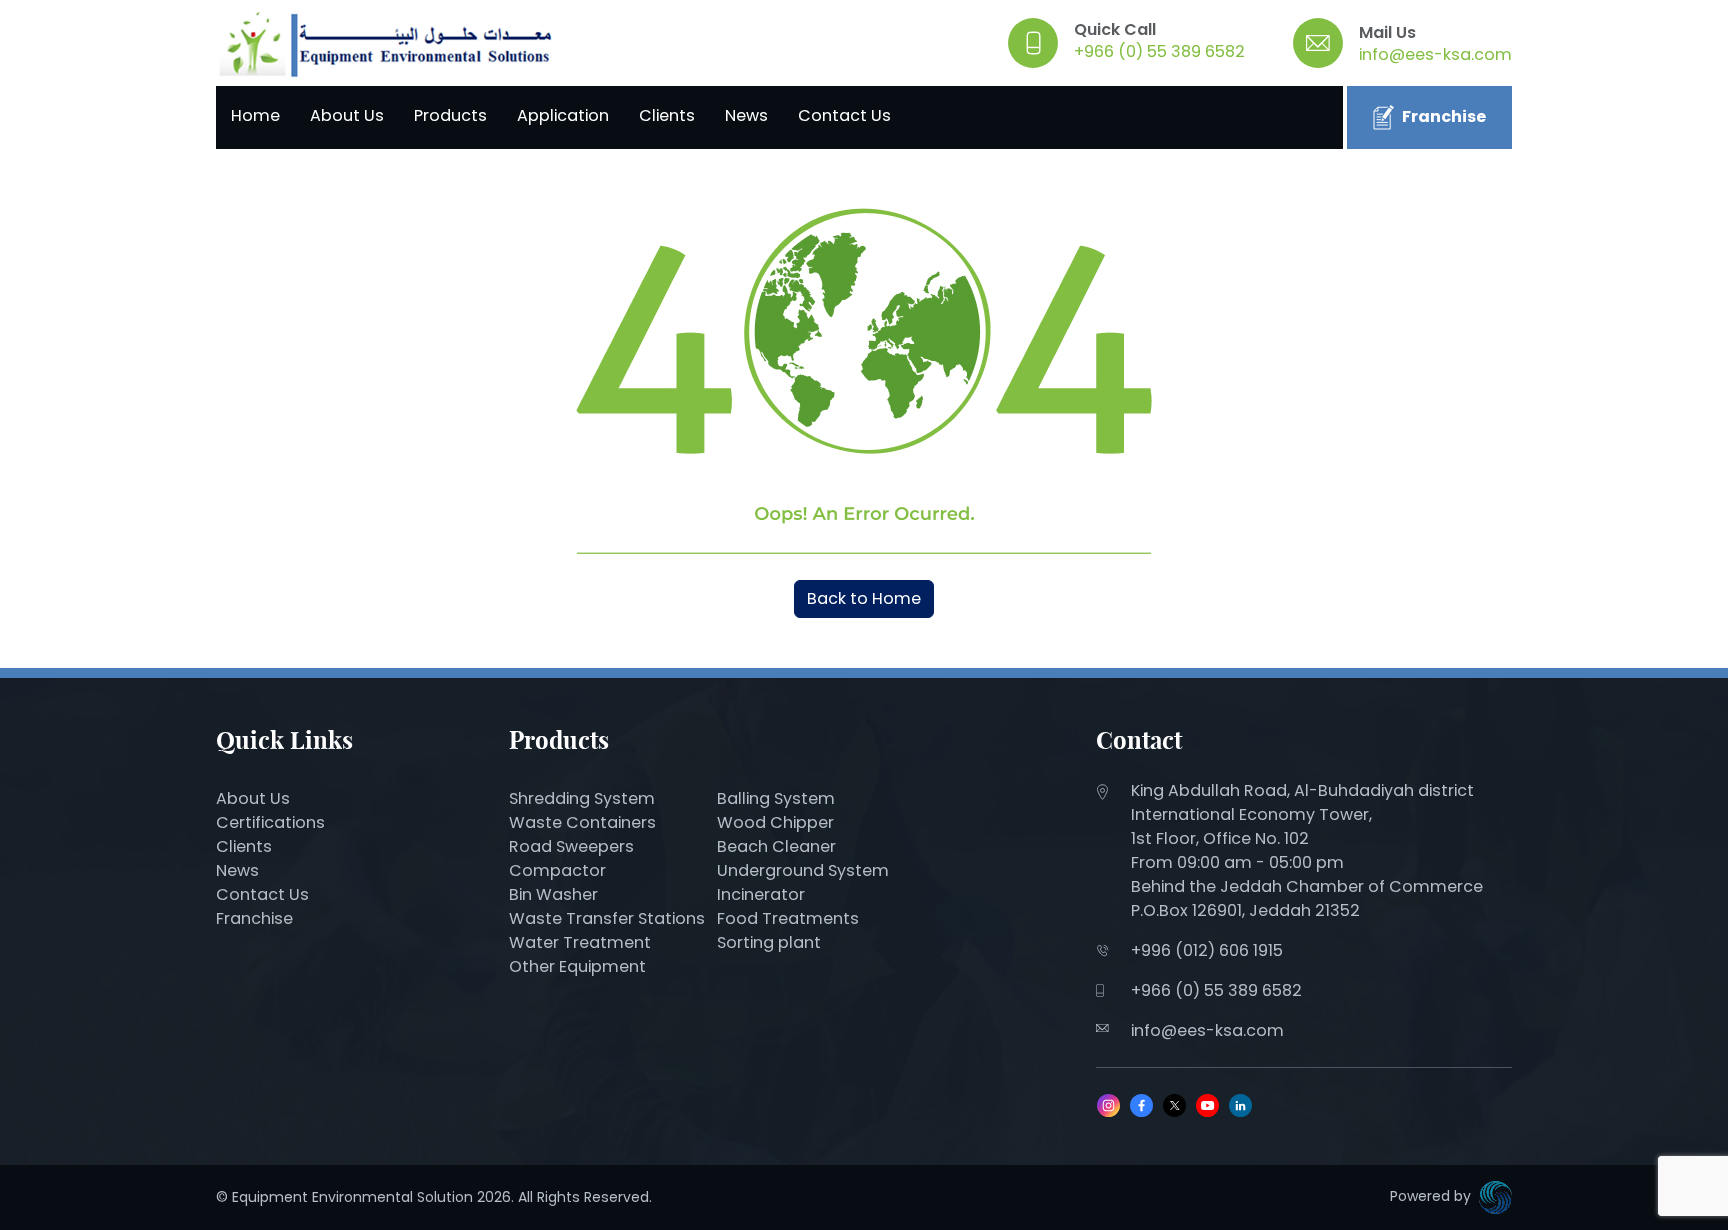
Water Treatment (580, 942)
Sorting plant (769, 942)
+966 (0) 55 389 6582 (1159, 51)
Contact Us (844, 115)
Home (255, 115)
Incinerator (761, 894)
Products (450, 115)
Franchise (1444, 116)
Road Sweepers (571, 846)
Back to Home (864, 598)
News (746, 115)
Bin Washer (553, 894)
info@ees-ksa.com (1435, 54)
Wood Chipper (775, 822)
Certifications (270, 822)
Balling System (776, 798)
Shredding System (582, 798)
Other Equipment (577, 966)
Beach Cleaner (778, 846)
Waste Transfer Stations (607, 918)
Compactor (557, 870)
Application (563, 115)
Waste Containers (582, 822)
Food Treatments (788, 918)
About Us (347, 115)
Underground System (803, 870)
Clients (667, 115)
